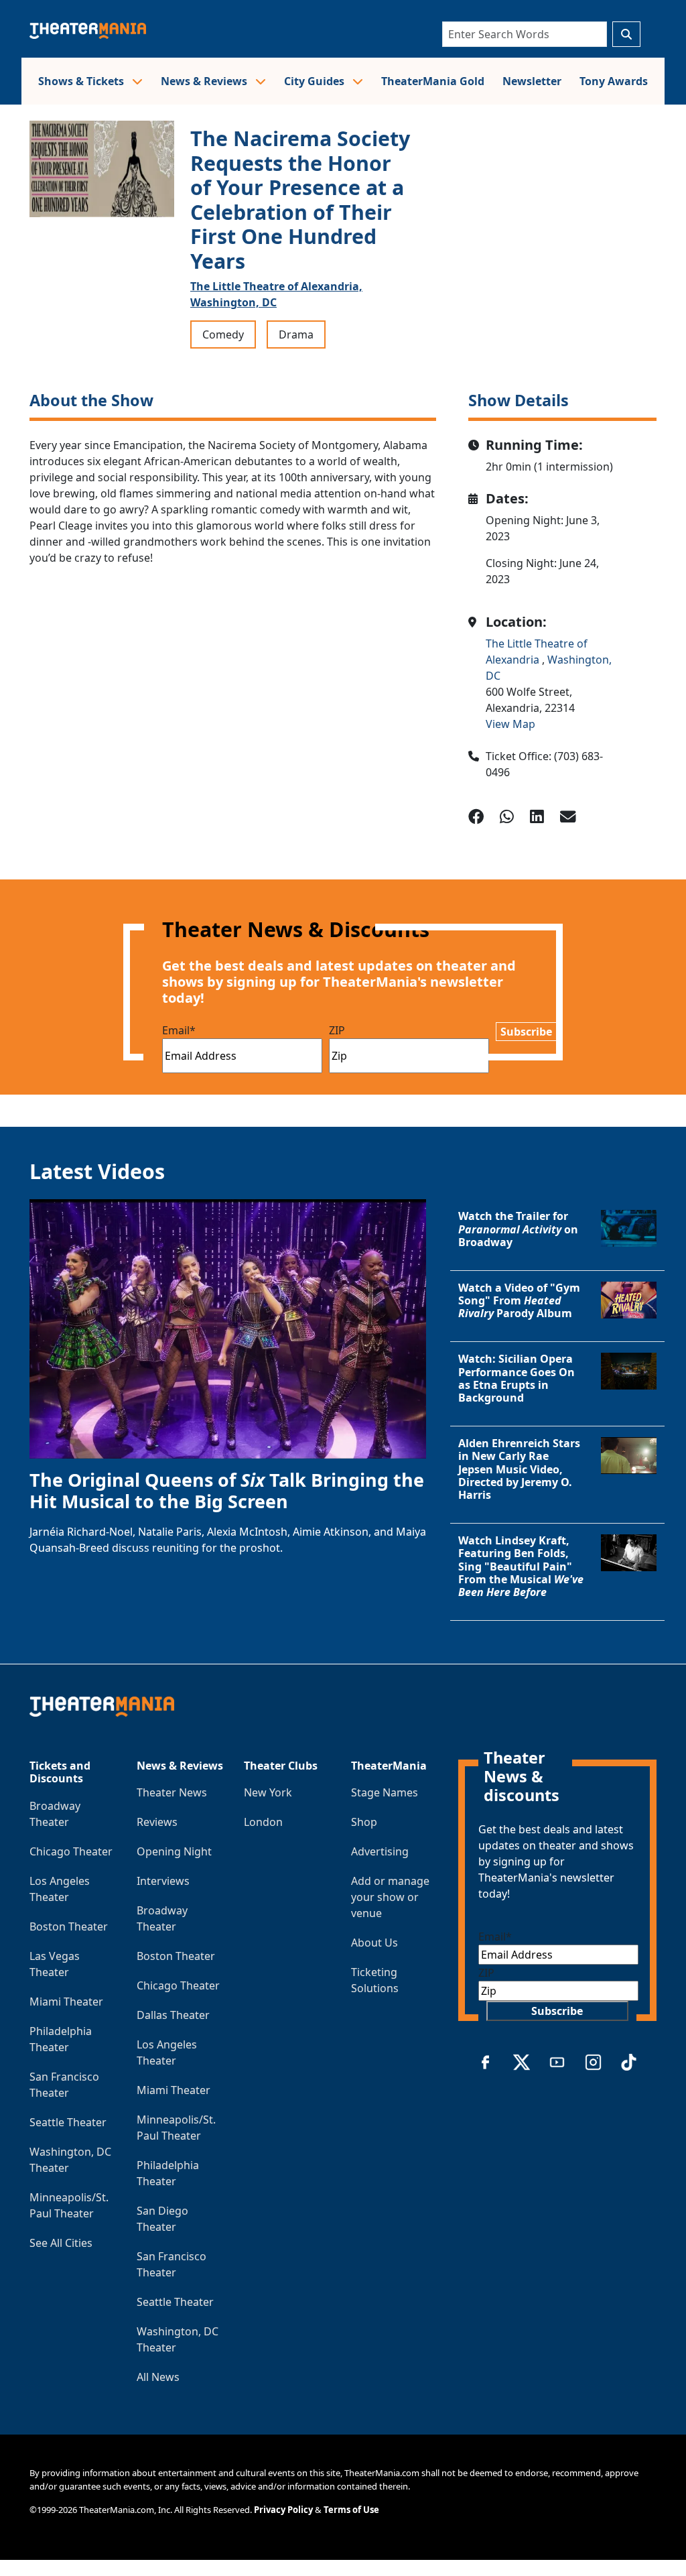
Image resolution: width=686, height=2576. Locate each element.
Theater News (172, 1792)
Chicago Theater (71, 1851)
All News (158, 2377)
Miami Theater (66, 2002)
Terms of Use (351, 2510)
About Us (374, 1943)
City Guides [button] (316, 81)
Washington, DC (233, 302)
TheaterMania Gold (433, 81)
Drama (296, 334)
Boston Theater (69, 1926)
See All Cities (61, 2243)
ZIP (337, 1030)
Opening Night (174, 1851)
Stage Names (385, 1792)
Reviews (157, 1822)
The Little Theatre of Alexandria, (276, 286)
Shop (364, 1822)
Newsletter (532, 81)
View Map (510, 724)
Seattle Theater (68, 2122)
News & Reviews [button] (205, 81)
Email (179, 1030)
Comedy (223, 334)
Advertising (380, 1851)
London (263, 1822)
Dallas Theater (173, 2015)
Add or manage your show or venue (390, 1897)
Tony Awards (614, 81)
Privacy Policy (283, 2510)
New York (268, 1792)
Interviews (163, 1881)
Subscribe (526, 1032)
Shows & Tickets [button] (82, 81)
